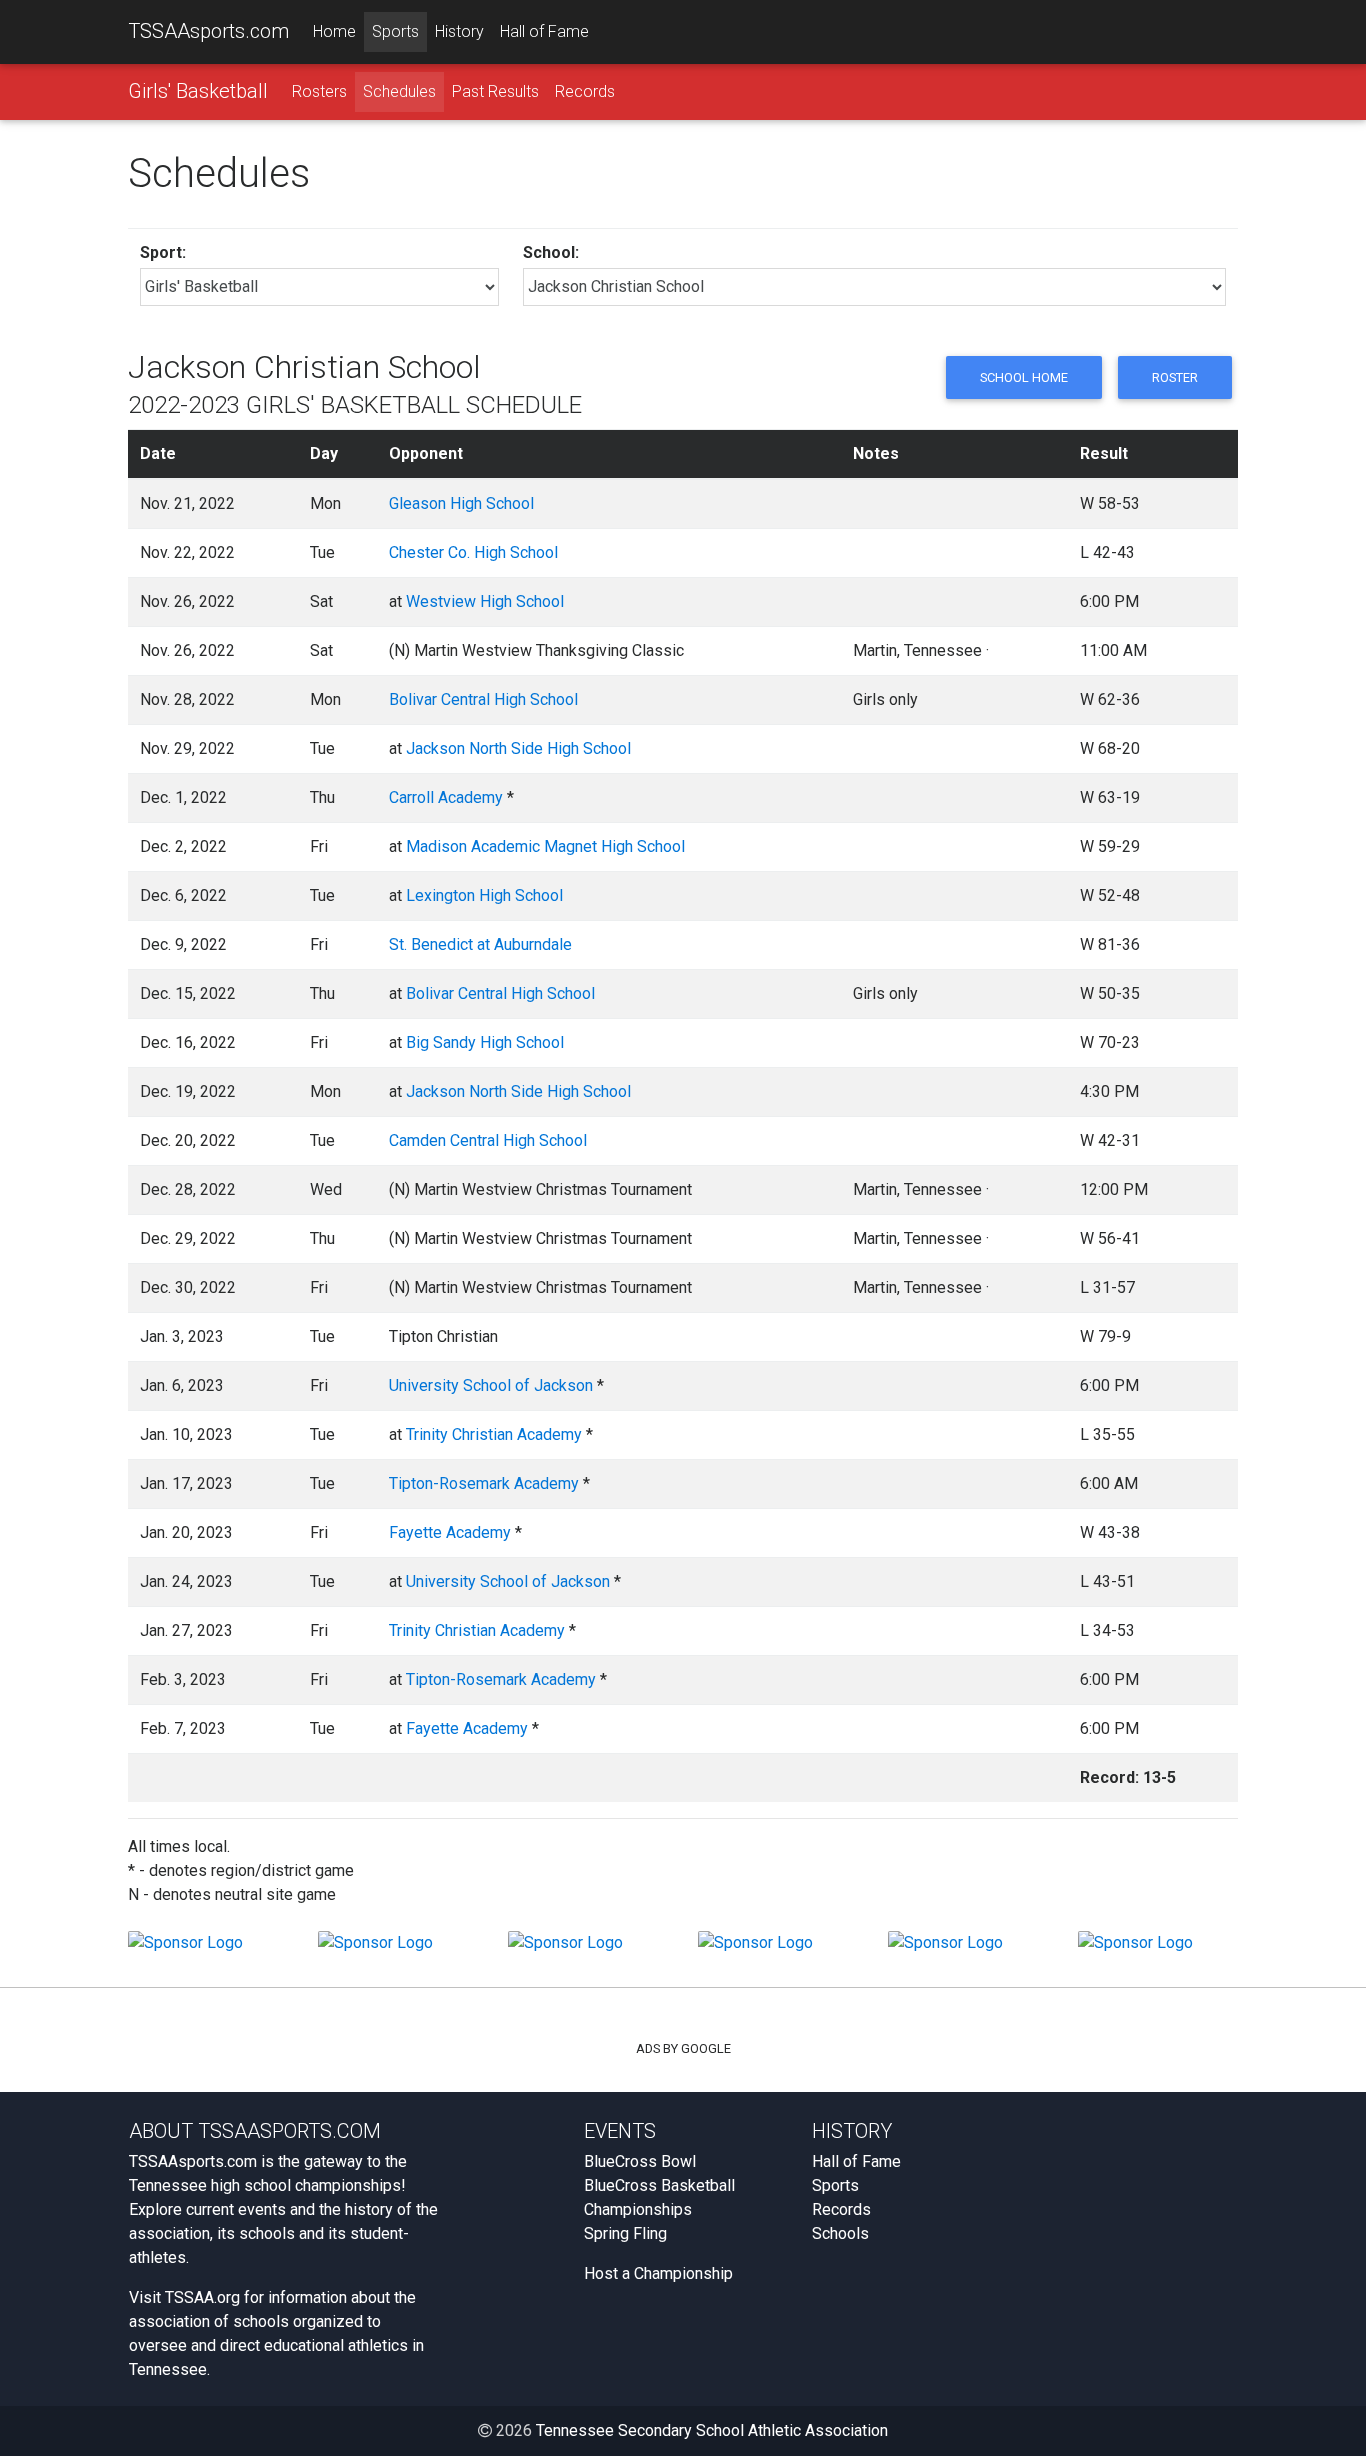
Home (334, 31)
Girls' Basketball (198, 91)
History (459, 31)
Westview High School (485, 601)
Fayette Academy (450, 1532)
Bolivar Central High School (483, 699)
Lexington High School (484, 895)
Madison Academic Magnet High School (545, 846)
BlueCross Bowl (640, 2161)
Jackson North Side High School (518, 748)
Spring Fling (625, 2233)
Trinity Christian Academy (494, 1434)
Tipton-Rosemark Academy (484, 1483)
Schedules (399, 91)
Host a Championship (658, 2273)
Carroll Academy (446, 797)
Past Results (495, 91)
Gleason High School (461, 503)
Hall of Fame (544, 31)
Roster (1175, 377)
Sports (395, 31)
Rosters (319, 91)
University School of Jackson (491, 1385)
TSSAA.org (202, 2297)
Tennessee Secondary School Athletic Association (712, 2430)
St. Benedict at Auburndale (480, 944)
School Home (1024, 377)
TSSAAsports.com (208, 31)
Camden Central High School (488, 1140)
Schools (840, 2233)
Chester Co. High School (473, 552)
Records (585, 91)
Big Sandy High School (485, 1042)
